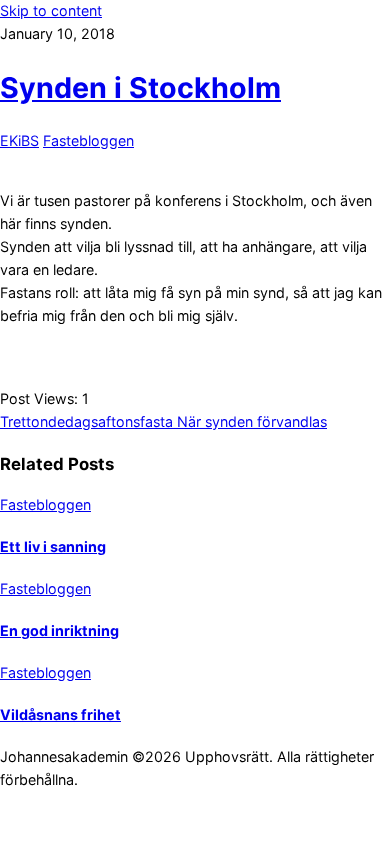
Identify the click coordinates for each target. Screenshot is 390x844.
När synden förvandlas (250, 421)
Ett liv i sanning (53, 546)
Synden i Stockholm (140, 87)
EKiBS (19, 140)
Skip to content (51, 10)
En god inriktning (59, 630)
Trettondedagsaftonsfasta (86, 421)
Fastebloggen (88, 140)
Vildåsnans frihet (60, 714)
